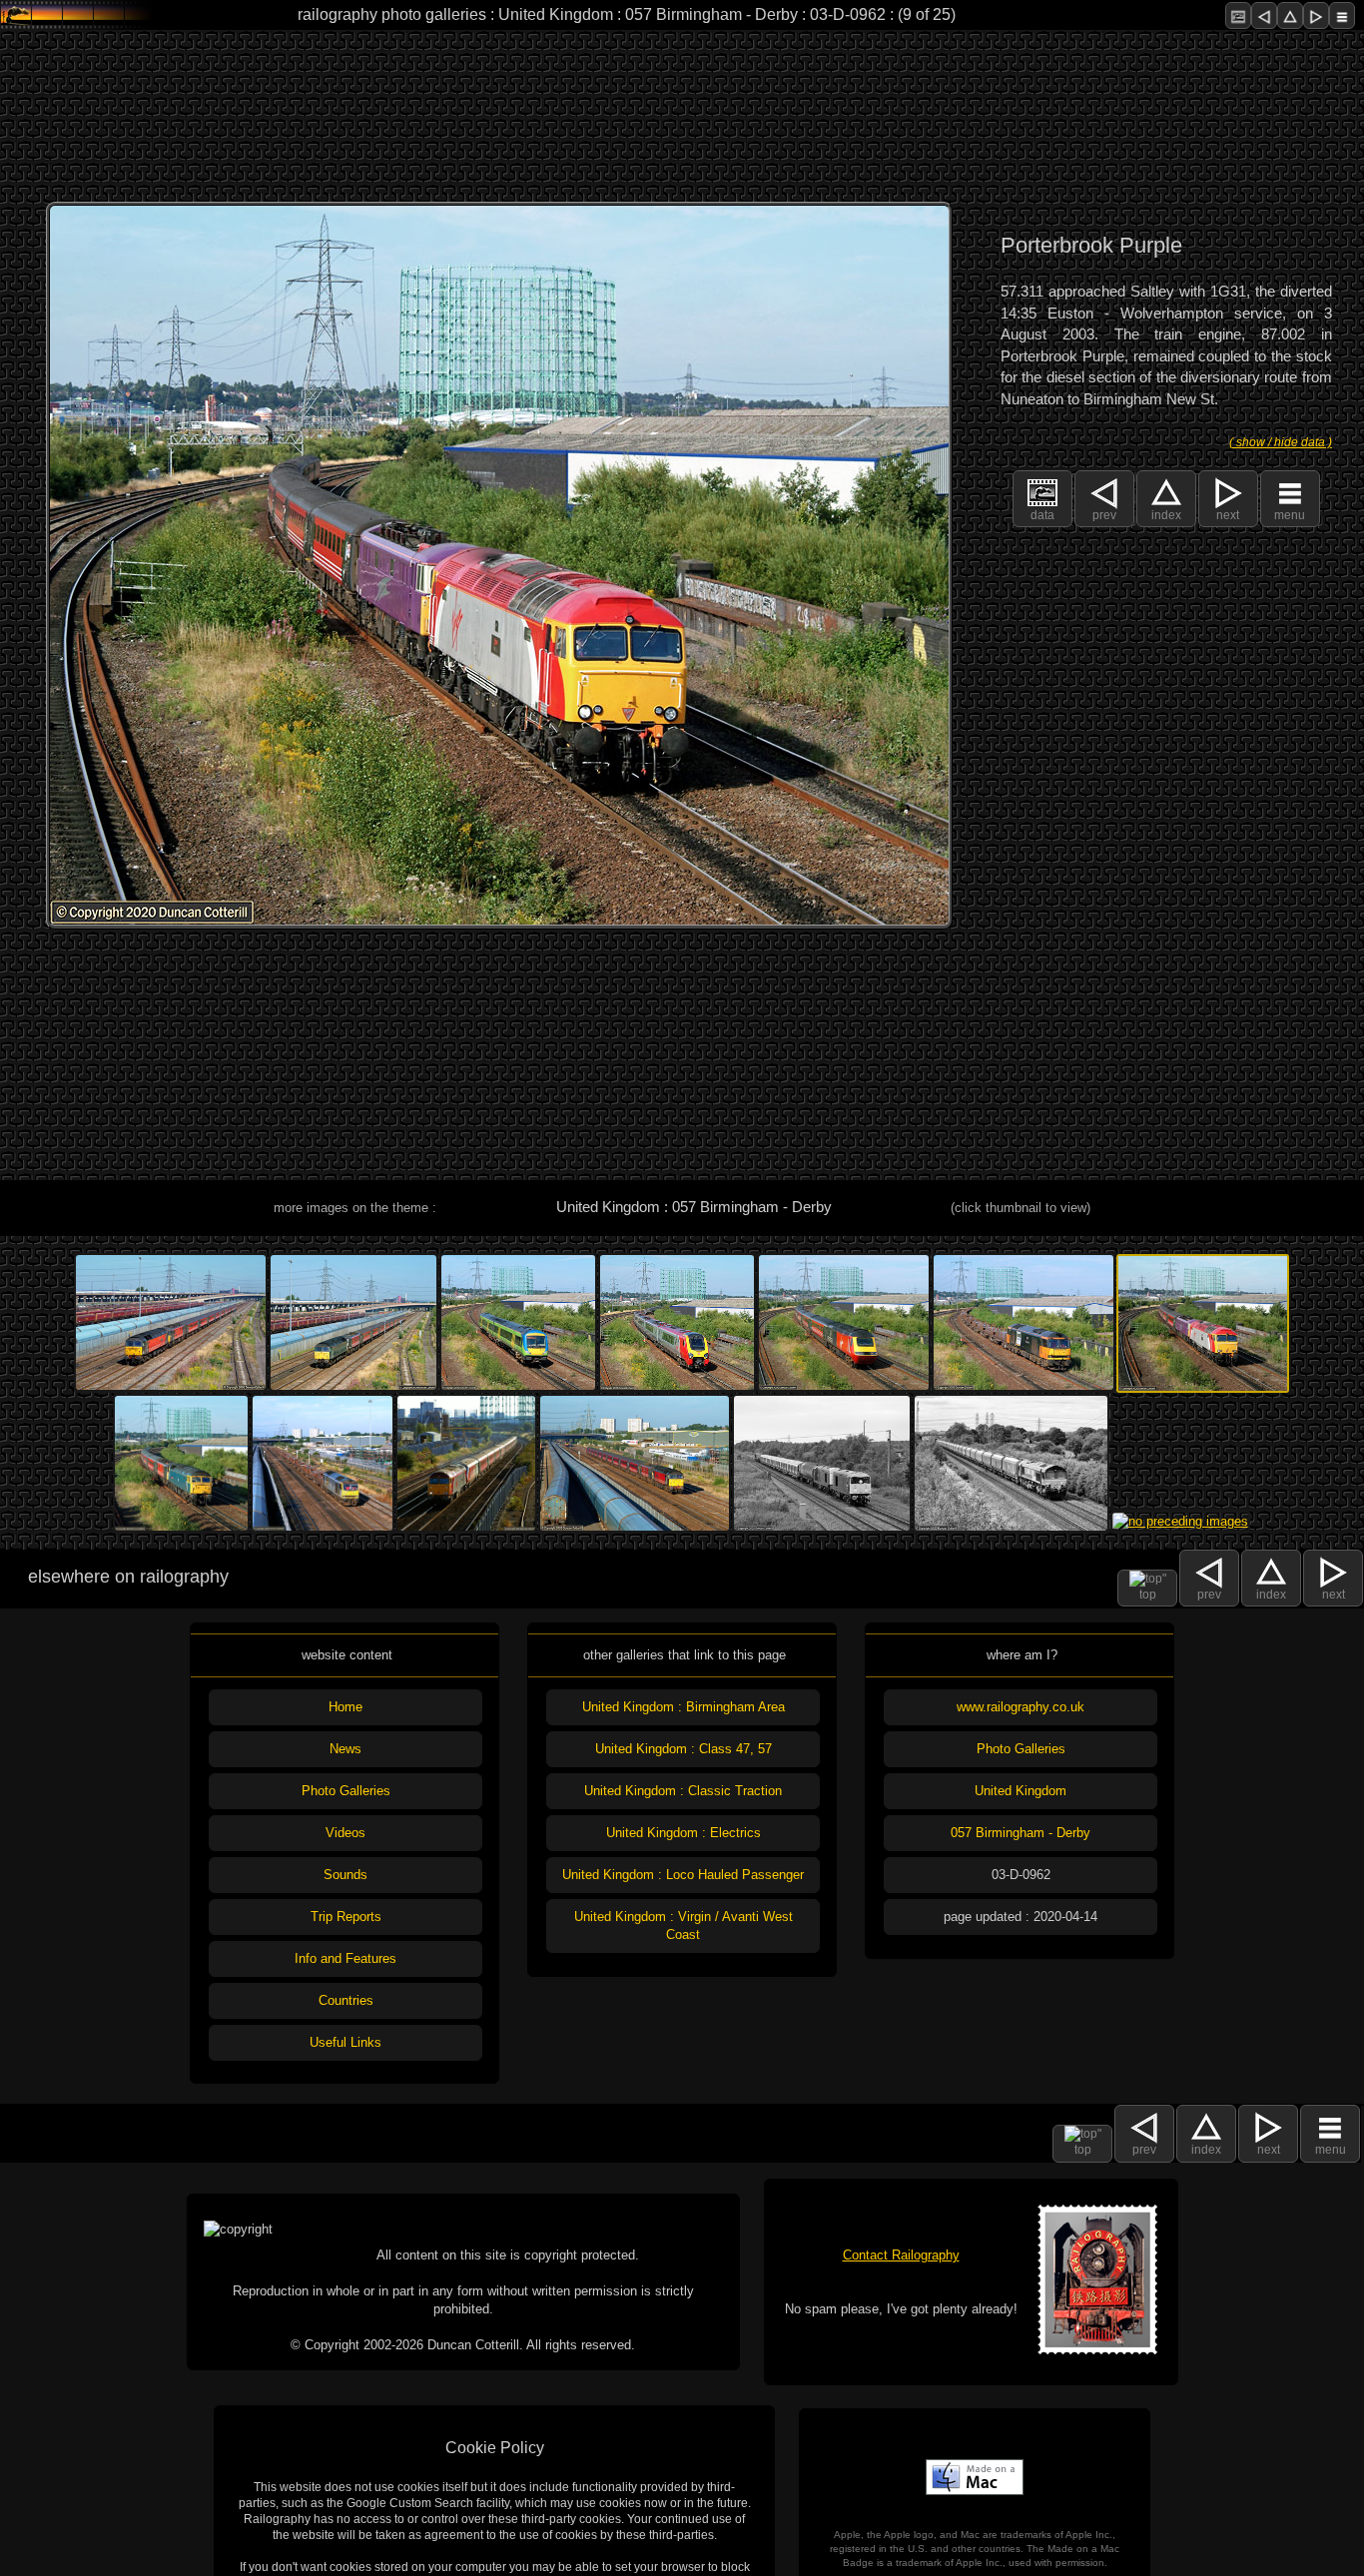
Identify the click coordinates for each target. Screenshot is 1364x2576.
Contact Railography (901, 2255)
